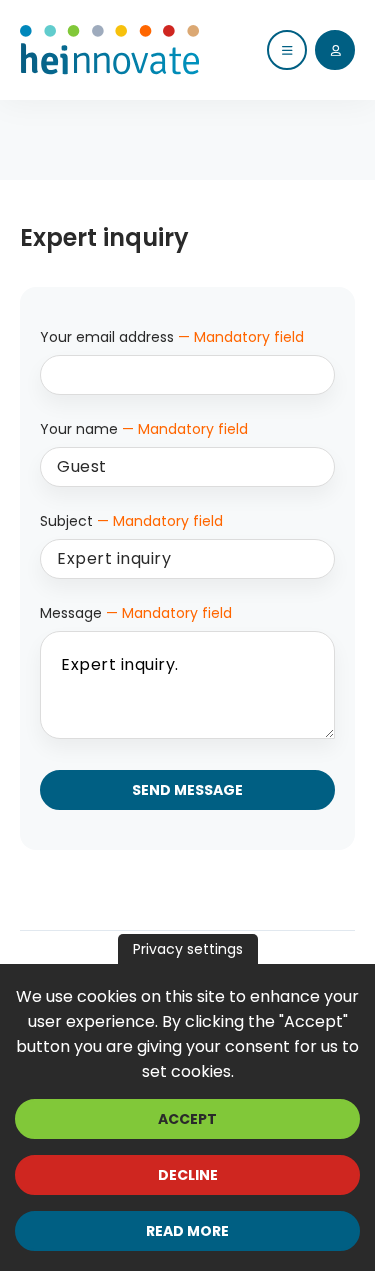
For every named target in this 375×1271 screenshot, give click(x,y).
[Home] (110, 50)
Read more (187, 1231)
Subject (131, 521)
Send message (187, 790)
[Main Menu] (287, 50)
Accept (187, 1119)
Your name (144, 429)
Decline (188, 1175)
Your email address (172, 337)
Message (136, 613)
